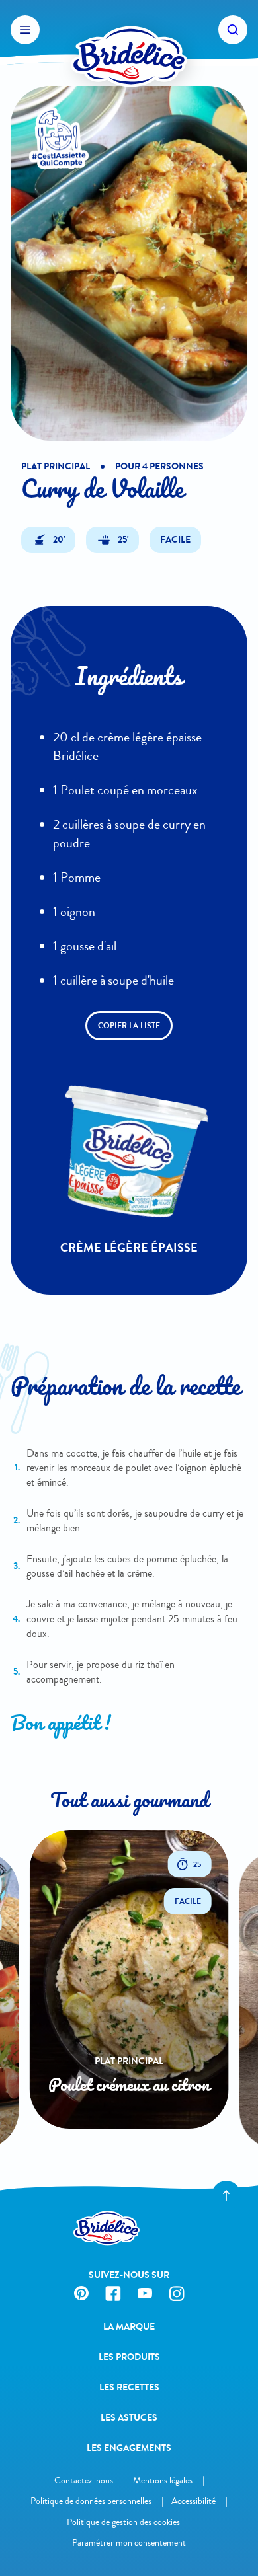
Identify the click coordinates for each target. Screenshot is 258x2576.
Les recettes (129, 2387)
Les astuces (129, 2418)
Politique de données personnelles (91, 2501)
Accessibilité (193, 2501)
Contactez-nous (84, 2481)
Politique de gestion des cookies (123, 2522)
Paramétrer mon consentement (129, 2543)
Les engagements (129, 2448)
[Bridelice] (129, 30)
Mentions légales (163, 2481)
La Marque (129, 2327)
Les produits (129, 2357)
